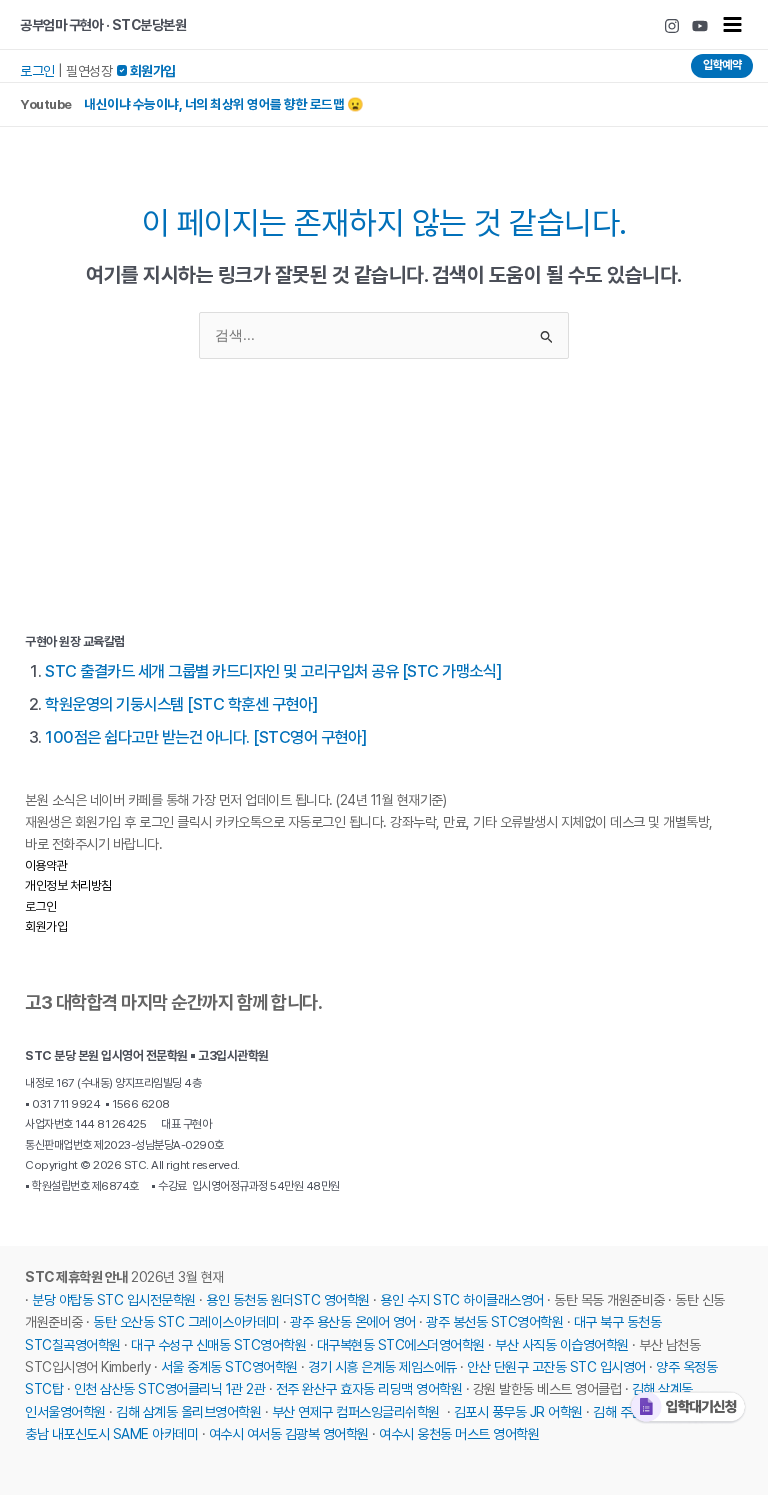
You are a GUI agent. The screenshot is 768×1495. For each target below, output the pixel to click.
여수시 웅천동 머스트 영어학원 (459, 1434)
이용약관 (46, 865)
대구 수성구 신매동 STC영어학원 (218, 1345)
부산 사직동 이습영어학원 (562, 1345)
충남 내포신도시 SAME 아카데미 (111, 1434)
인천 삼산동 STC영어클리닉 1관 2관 (170, 1389)
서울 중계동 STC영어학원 (229, 1367)
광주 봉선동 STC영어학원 (494, 1322)
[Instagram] (672, 26)
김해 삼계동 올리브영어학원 (188, 1412)
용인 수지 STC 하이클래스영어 (462, 1300)
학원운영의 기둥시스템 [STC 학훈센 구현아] (181, 704)
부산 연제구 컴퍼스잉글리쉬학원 (356, 1412)
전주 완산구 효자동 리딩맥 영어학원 (369, 1389)
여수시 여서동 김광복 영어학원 (289, 1434)
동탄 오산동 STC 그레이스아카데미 (186, 1322)
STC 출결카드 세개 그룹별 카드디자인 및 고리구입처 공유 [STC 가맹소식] (273, 671)
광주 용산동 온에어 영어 (353, 1322)
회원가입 (46, 926)
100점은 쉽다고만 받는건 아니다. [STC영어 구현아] (206, 737)
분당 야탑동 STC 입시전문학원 (114, 1300)
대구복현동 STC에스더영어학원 (401, 1345)
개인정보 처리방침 (68, 885)
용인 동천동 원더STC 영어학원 (288, 1300)
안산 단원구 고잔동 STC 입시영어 (556, 1367)
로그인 (37, 71)
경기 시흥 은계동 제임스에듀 (382, 1367)
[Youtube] (700, 26)
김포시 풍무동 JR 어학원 (518, 1412)
